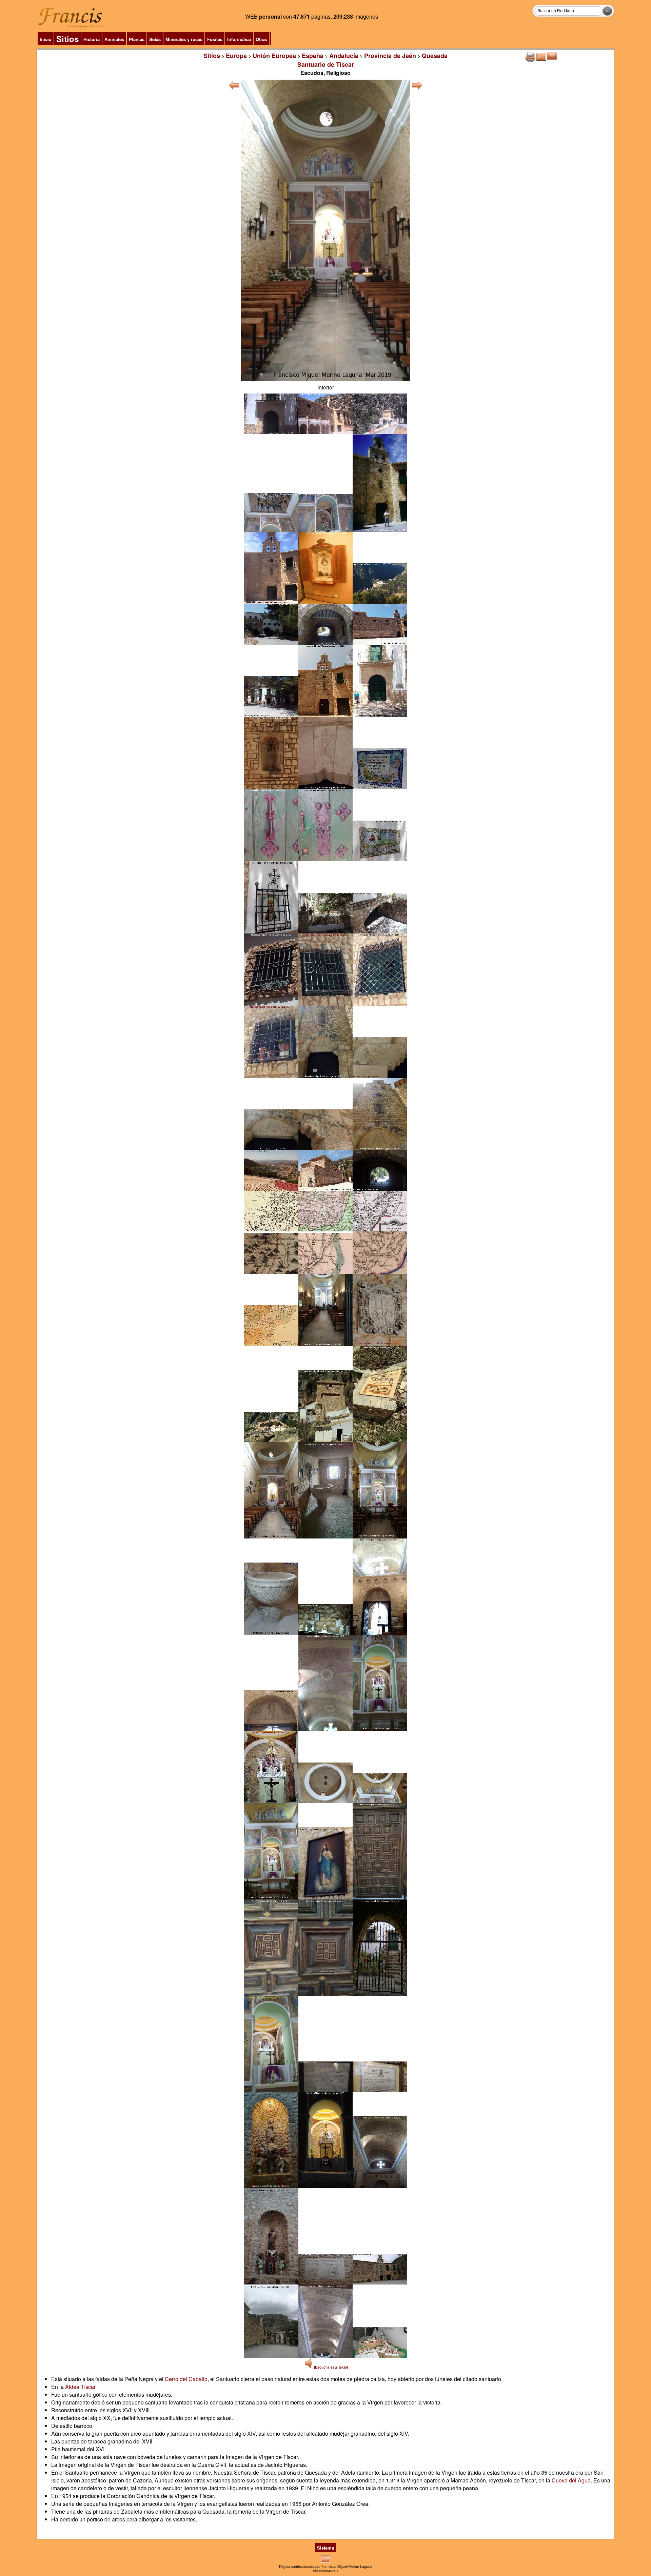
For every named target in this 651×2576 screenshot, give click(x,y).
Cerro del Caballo (186, 2379)
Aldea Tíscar (80, 2387)
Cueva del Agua (571, 2480)
